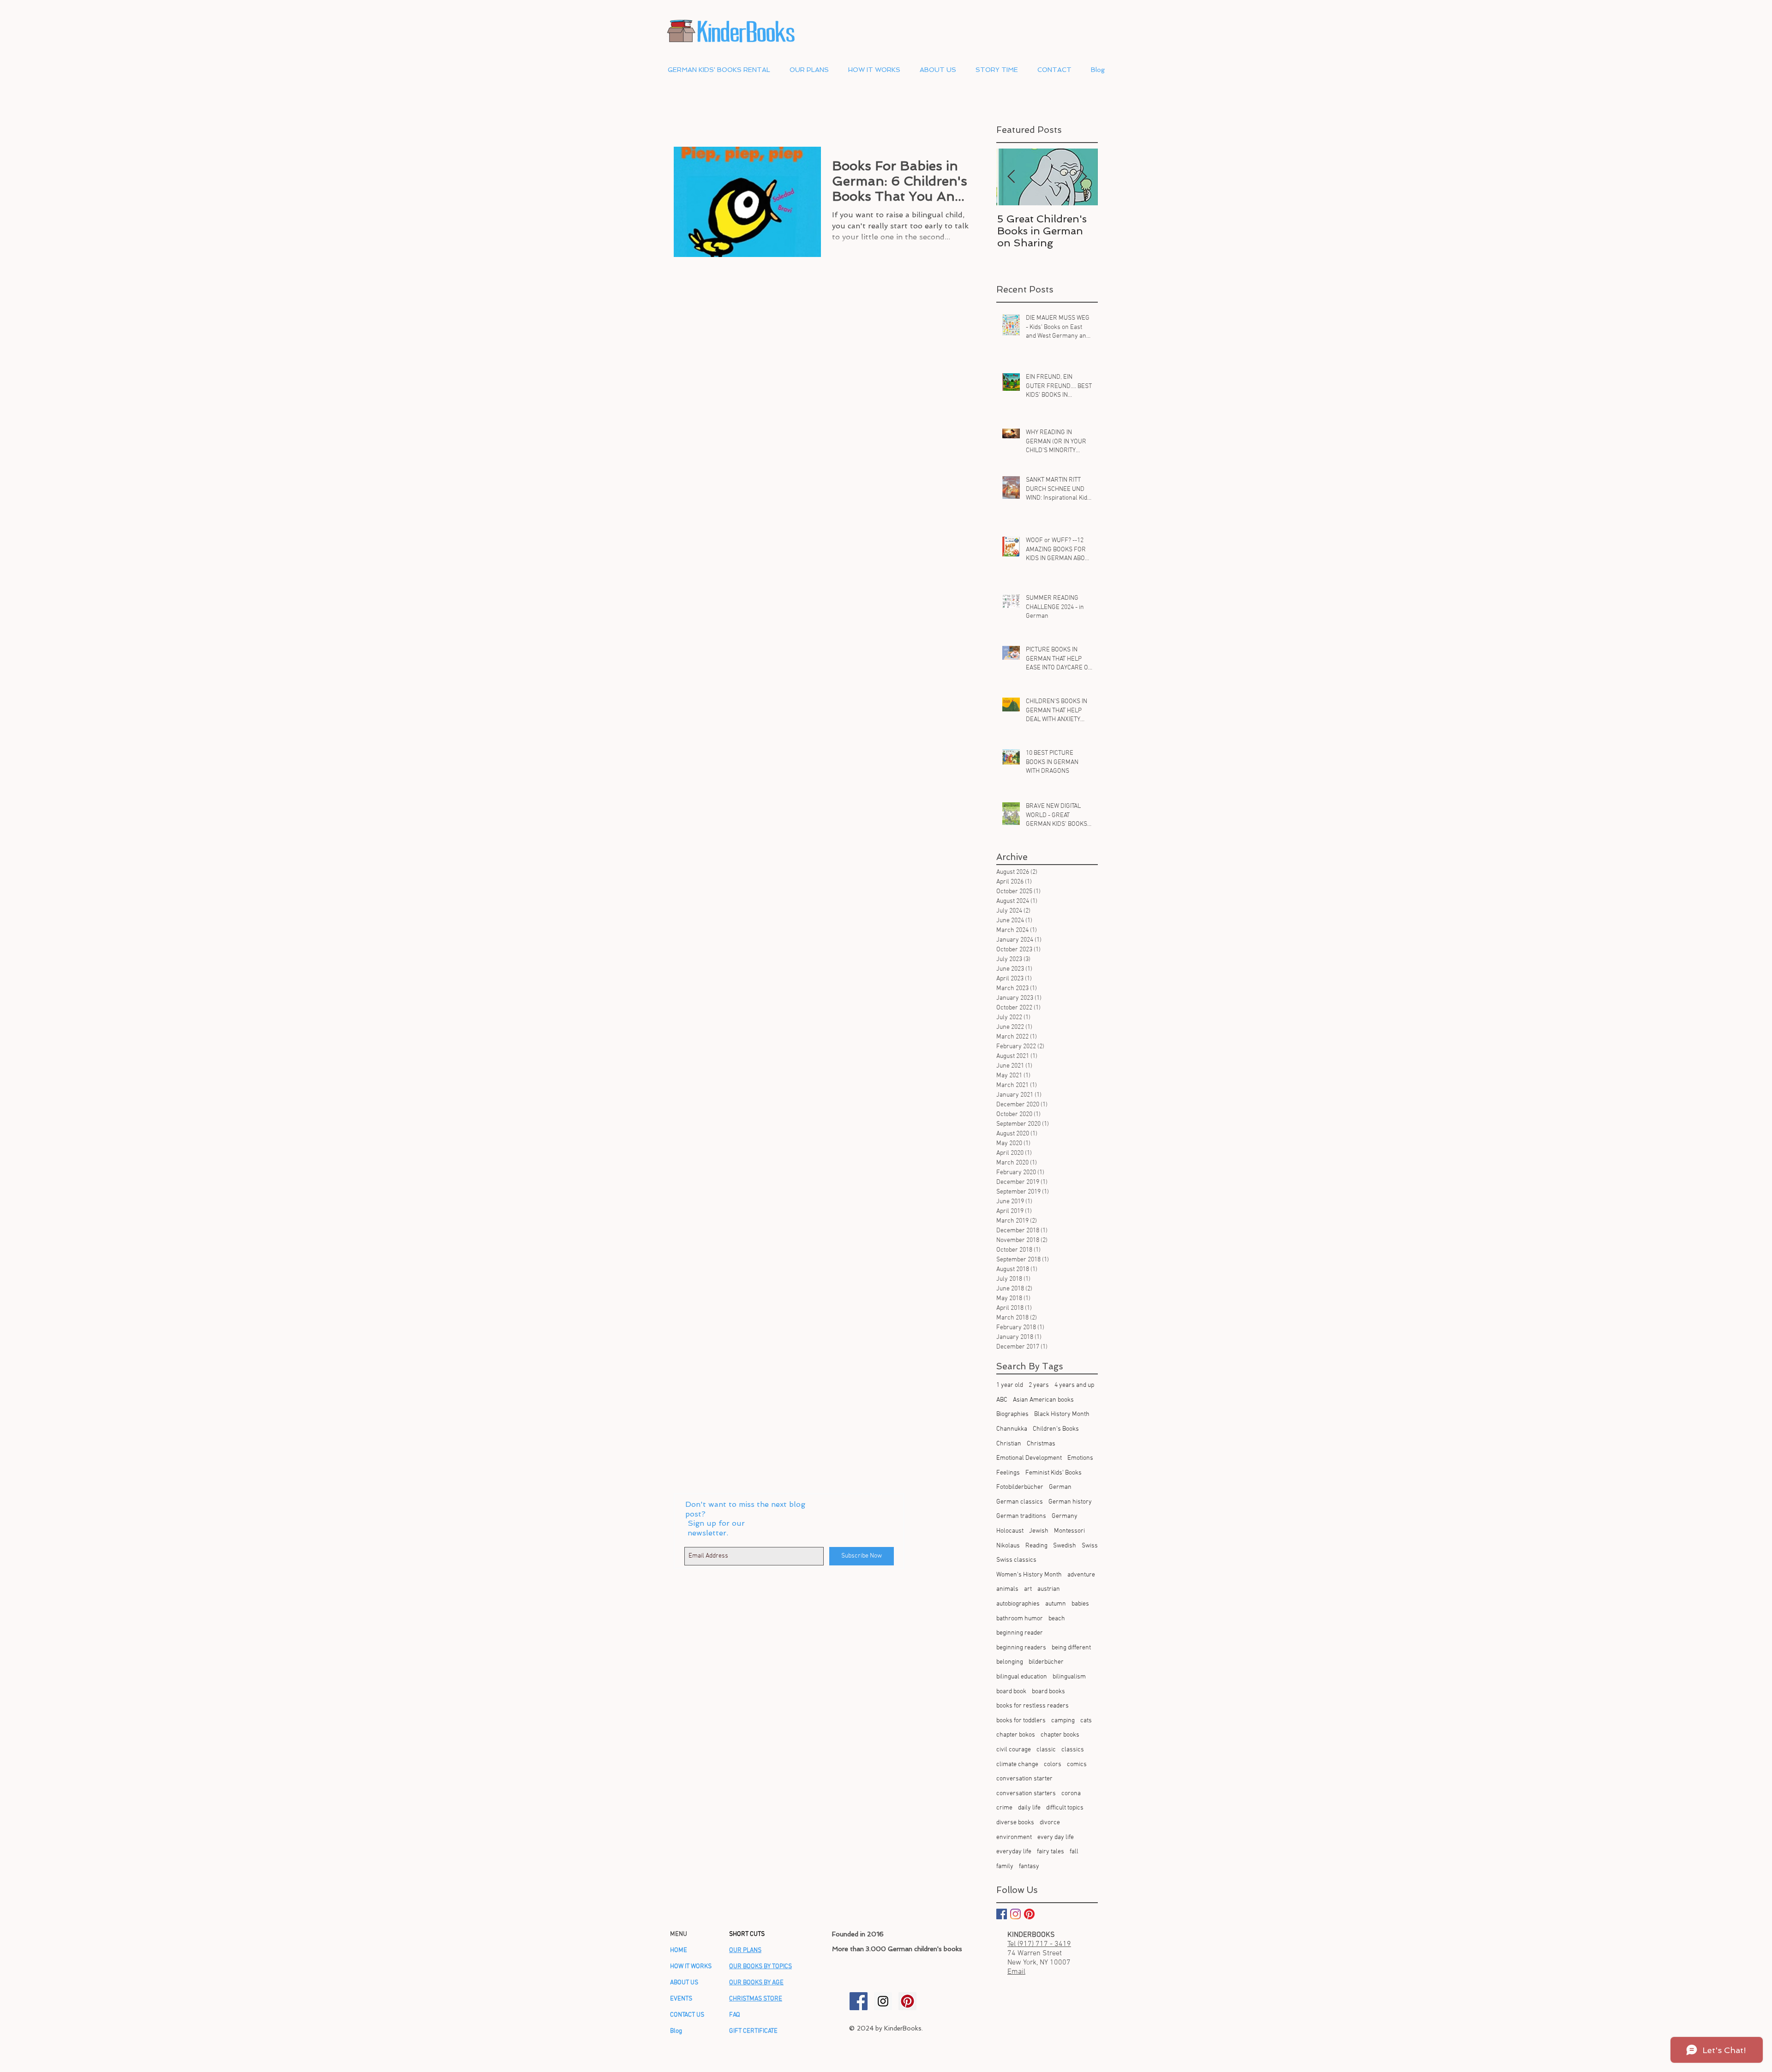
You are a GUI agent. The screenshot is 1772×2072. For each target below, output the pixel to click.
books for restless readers (1033, 1706)
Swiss (1090, 1546)
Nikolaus (1008, 1546)
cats (1086, 1721)
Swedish (1065, 1546)
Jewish (1039, 1531)
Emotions (1080, 1458)
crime (1004, 1808)
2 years (1039, 1385)
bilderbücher (1046, 1662)
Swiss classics (1016, 1560)
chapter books (1060, 1735)
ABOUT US (684, 1983)
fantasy (1029, 1866)
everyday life (1014, 1852)
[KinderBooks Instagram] (883, 2001)
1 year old (1010, 1385)
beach (1057, 1619)
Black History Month (1062, 1414)
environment (1014, 1837)
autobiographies (1018, 1604)
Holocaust (1010, 1531)
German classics (1020, 1502)
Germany (1065, 1516)
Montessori (1069, 1531)
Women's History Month (1029, 1575)
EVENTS (681, 1999)
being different (1071, 1648)
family (1005, 1866)
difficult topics (1065, 1808)
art (1028, 1589)
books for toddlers (1021, 1721)
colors (1053, 1764)
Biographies (1012, 1414)
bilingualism (1069, 1677)
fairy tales (1051, 1852)
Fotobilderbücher (1020, 1487)
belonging (1010, 1662)
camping (1063, 1721)
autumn (1056, 1604)
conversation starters (1026, 1794)
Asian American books (1043, 1400)
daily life (1029, 1808)
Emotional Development (1029, 1458)
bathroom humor (1020, 1619)
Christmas (1041, 1444)
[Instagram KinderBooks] (1015, 1914)
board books (1048, 1692)
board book (1011, 1692)
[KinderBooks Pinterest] (1029, 1914)
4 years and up (1074, 1385)
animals (1007, 1589)
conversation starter (1024, 1779)
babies (1080, 1604)
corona (1071, 1794)
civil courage (1014, 1750)
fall (1074, 1852)
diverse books (1015, 1823)
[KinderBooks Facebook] (859, 2001)
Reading (1036, 1546)
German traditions (1021, 1516)
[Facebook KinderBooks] (1002, 1914)
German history (1070, 1502)
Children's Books (1056, 1429)
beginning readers (1021, 1648)
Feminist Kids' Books (1054, 1473)
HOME (679, 1950)
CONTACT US (687, 2015)
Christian (1009, 1444)
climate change (1017, 1764)
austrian (1049, 1589)
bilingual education (1022, 1677)
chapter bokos (1016, 1735)
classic (1046, 1750)
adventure (1081, 1575)
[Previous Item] (1011, 177)
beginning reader (1020, 1633)
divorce (1050, 1823)
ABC (1002, 1400)
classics (1073, 1750)
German (1060, 1487)
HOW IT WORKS (691, 1967)
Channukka (1012, 1429)
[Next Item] (1083, 177)
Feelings (1008, 1473)
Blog (676, 2031)
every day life (1056, 1837)
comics (1077, 1764)
